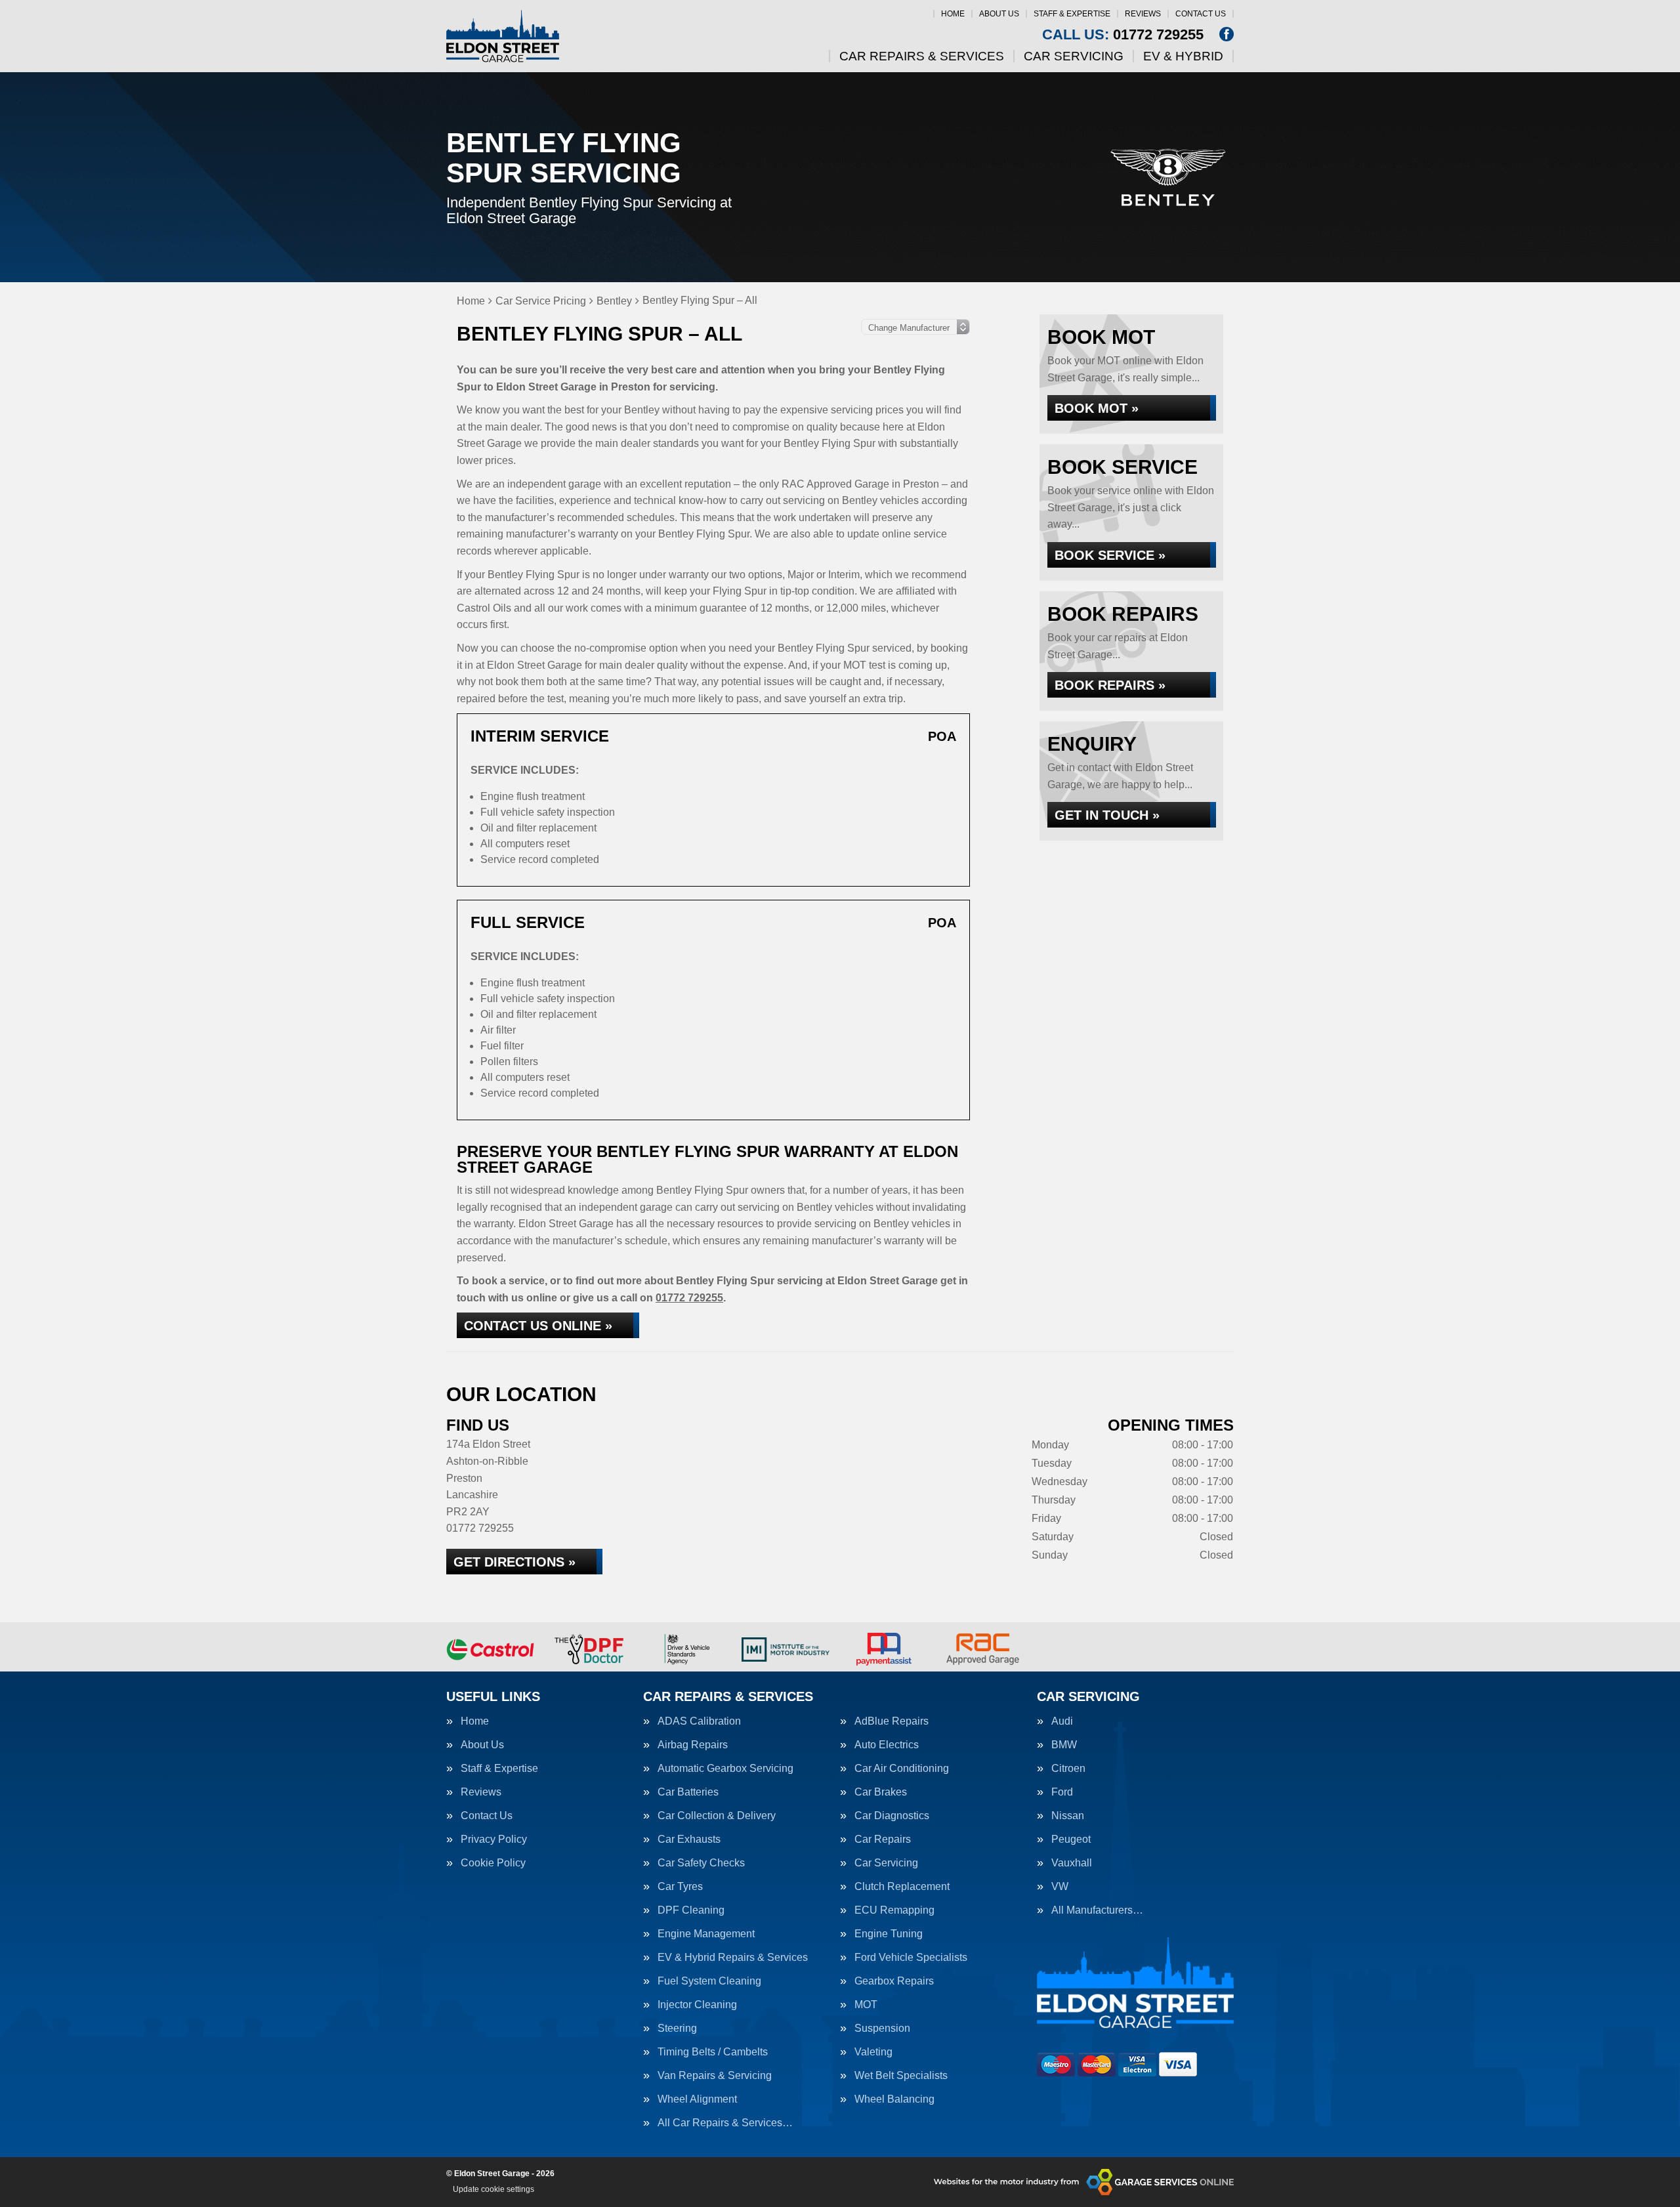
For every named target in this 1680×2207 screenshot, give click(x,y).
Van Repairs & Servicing (715, 2076)
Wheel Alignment (697, 2099)
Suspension (882, 2028)
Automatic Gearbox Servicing (725, 1769)
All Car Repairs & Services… (725, 2123)
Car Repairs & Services (922, 56)
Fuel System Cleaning (709, 1981)
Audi (1062, 1721)
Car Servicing (1074, 56)
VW (1060, 1887)
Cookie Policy (493, 1863)
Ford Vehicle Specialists (911, 1958)
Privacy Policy (494, 1839)
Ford (1062, 1792)
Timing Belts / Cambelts (713, 2052)
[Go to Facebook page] (1227, 34)
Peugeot (1071, 1839)
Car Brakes (881, 1792)
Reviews (1143, 14)
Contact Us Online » (538, 1326)
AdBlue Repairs (892, 1721)
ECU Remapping (894, 1910)
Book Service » (1110, 555)
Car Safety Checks (701, 1863)
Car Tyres (680, 1887)
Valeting (873, 2052)
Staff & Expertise (1072, 14)
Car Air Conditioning (902, 1769)
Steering (677, 2028)
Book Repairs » (1110, 685)
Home (953, 14)
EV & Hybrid (1183, 56)
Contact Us (1201, 14)
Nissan (1068, 1816)
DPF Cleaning (691, 1910)
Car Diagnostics (892, 1816)
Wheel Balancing (894, 2099)
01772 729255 (1123, 35)
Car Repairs (883, 1839)
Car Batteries (688, 1792)
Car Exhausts (689, 1839)
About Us (999, 14)
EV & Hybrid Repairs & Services (733, 1958)
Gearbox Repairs (894, 1981)
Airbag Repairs (693, 1745)
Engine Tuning (889, 1934)
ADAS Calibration (699, 1721)
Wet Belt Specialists (901, 2076)
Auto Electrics (887, 1745)
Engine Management (706, 1934)
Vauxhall (1072, 1863)
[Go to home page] (503, 36)
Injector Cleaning (697, 2005)
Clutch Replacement (902, 1887)
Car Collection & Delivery (717, 1816)
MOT (866, 2005)
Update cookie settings (493, 2189)
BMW (1064, 1745)
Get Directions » (514, 1562)
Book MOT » (1097, 408)
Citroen (1068, 1769)
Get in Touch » (1107, 815)
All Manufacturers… (1097, 1910)
